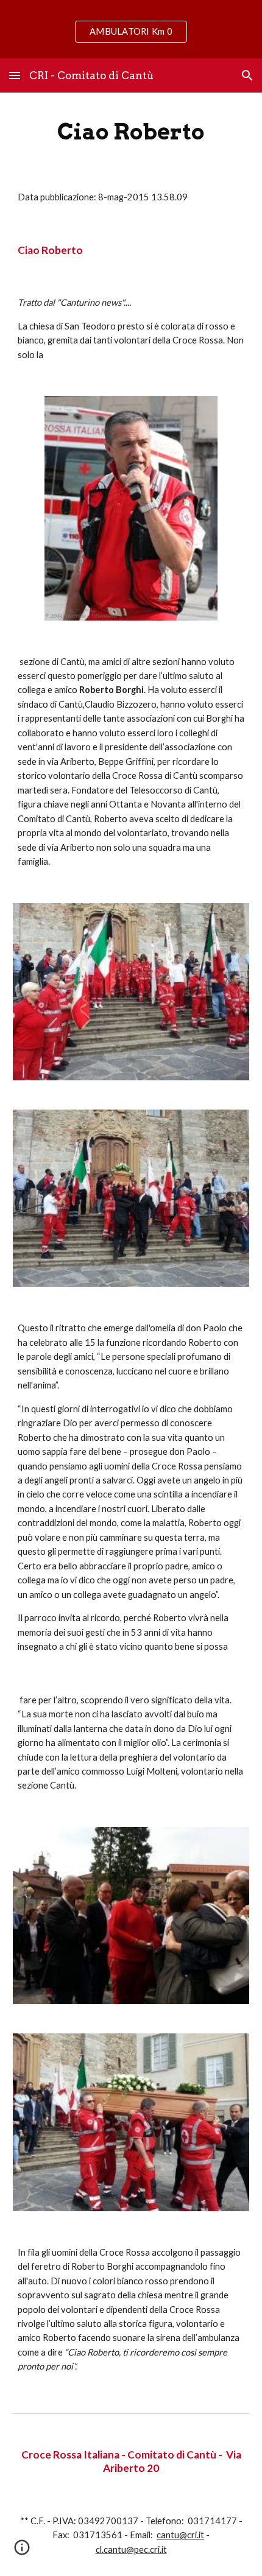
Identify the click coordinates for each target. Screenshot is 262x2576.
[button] (15, 75)
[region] (131, 29)
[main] (131, 132)
